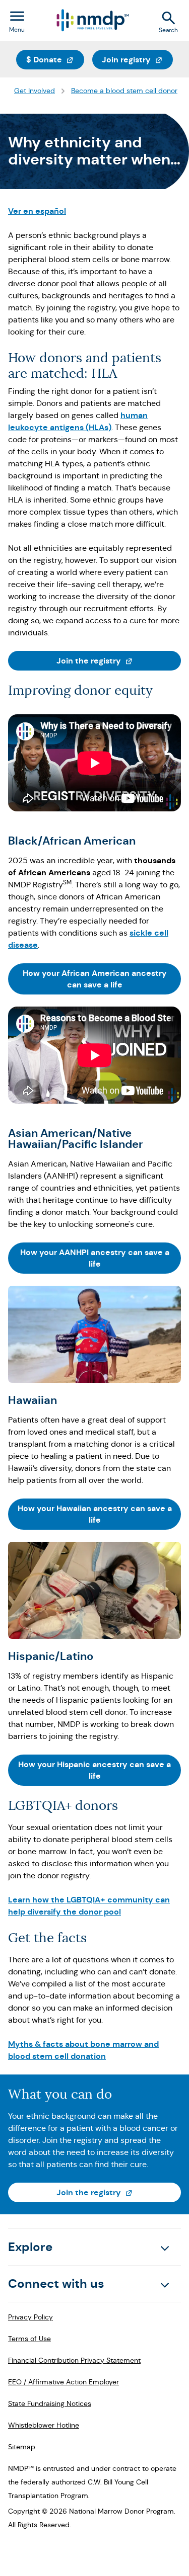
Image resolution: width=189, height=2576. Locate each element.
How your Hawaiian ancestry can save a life (95, 1514)
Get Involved (35, 91)
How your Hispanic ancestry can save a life (94, 1770)
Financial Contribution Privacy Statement (74, 2360)
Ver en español (37, 211)
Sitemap (22, 2447)
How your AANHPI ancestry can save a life (95, 1258)
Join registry (137, 59)
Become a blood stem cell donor (124, 91)
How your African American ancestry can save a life (95, 979)
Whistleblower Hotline (44, 2425)
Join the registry (119, 660)
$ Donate (55, 59)
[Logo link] (92, 20)
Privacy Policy (30, 2317)
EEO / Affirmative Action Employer (64, 2382)
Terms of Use (29, 2339)
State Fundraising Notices (50, 2403)
